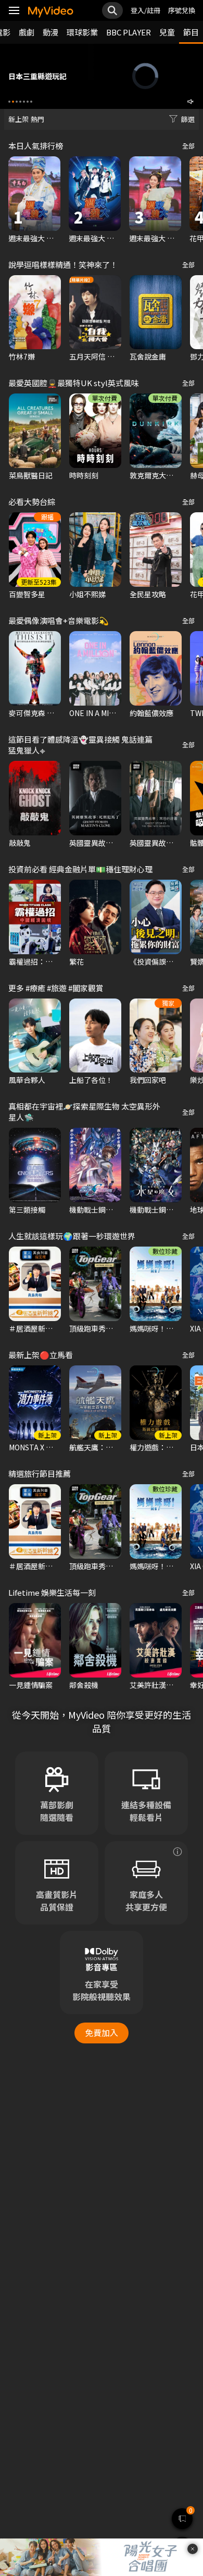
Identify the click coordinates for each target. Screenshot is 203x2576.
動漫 (50, 32)
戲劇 (27, 32)
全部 (188, 146)
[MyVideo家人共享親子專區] (177, 1852)
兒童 (167, 32)
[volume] (191, 102)
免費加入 (102, 2032)
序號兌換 (182, 10)
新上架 (18, 119)
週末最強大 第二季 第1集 (48, 238)
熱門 (37, 119)
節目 (191, 32)
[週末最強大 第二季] (95, 194)
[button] (9, 102)
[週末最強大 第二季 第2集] (155, 194)
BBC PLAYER (129, 32)
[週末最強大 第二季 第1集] (34, 194)
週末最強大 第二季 (99, 238)
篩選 (188, 119)
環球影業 (82, 32)
